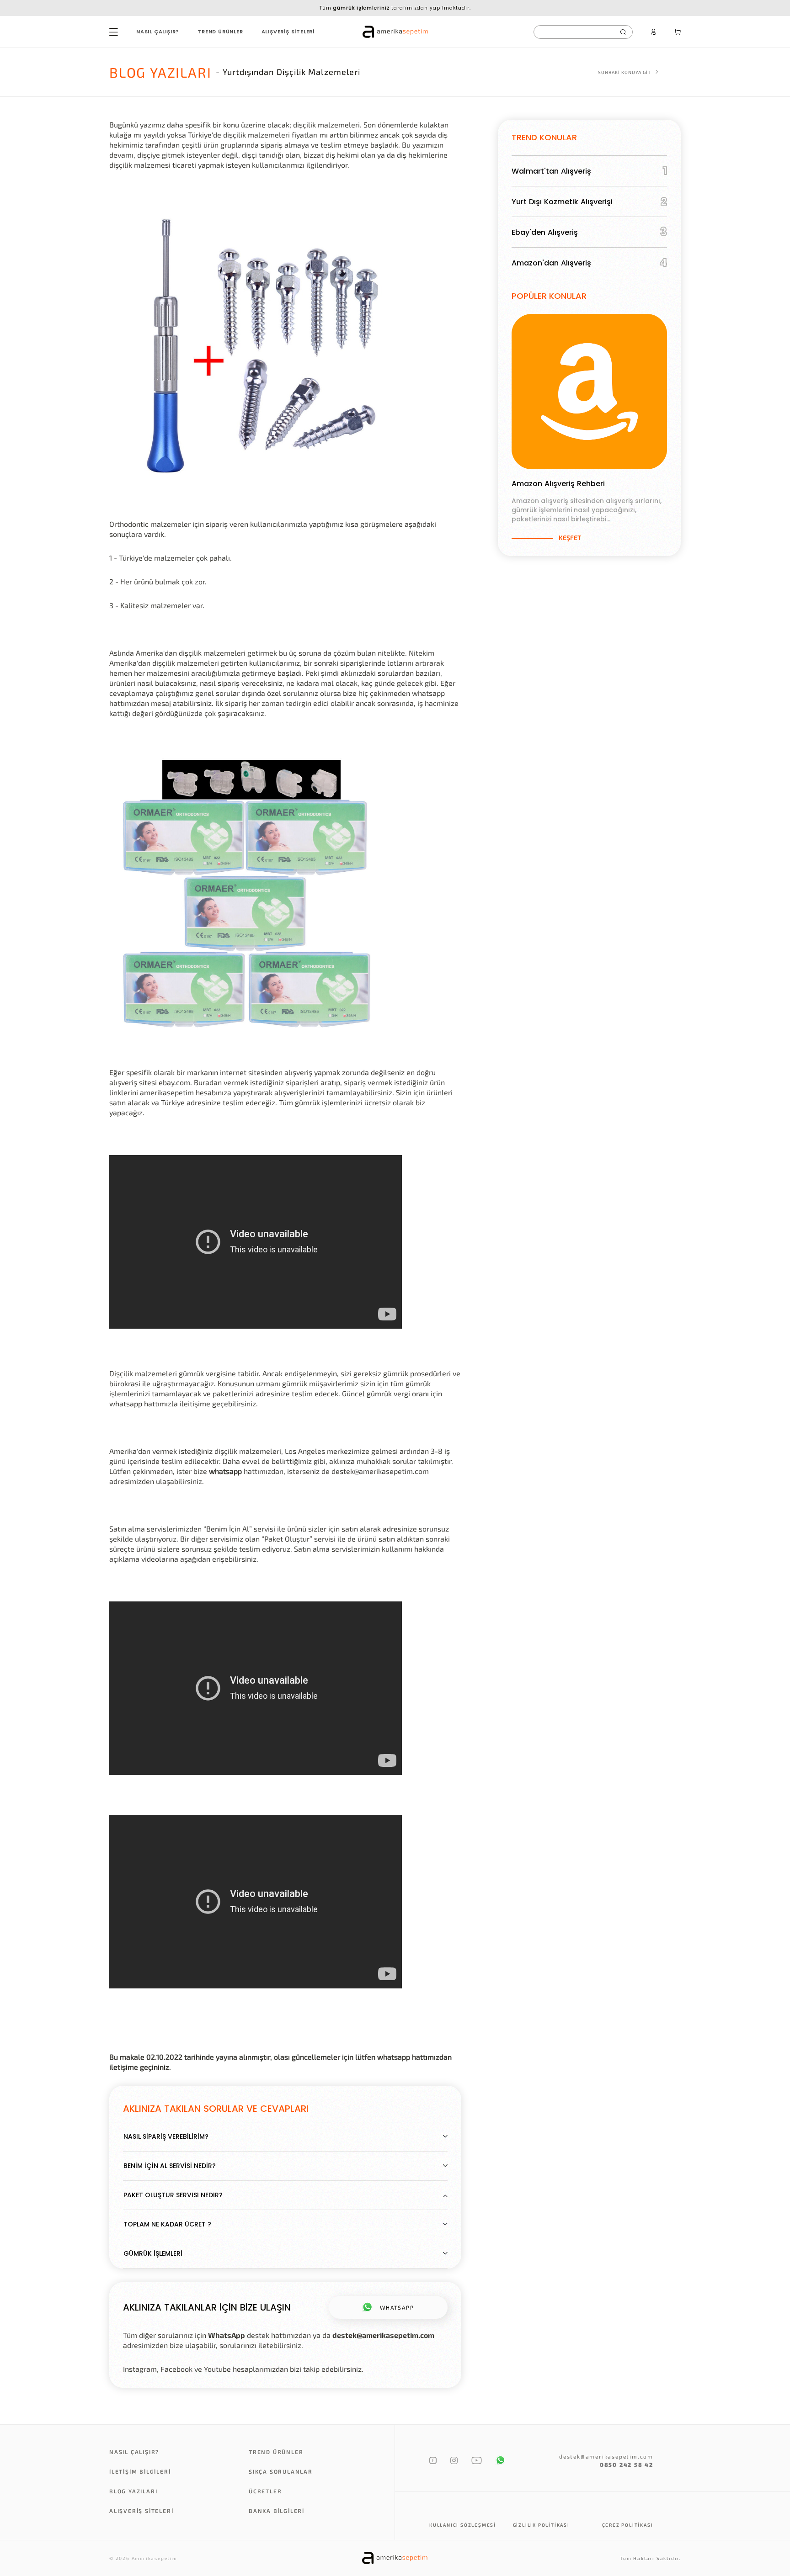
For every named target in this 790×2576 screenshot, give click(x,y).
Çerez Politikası (628, 2525)
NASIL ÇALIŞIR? (158, 32)
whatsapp (225, 1471)
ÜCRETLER (265, 2491)
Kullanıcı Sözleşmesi (463, 2525)
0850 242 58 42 (627, 2465)
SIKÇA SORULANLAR (281, 2471)
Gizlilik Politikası (541, 2525)
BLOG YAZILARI (133, 2491)
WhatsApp (227, 2335)
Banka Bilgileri (277, 2511)
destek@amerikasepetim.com (383, 2335)
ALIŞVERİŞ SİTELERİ (288, 32)
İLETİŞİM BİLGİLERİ (140, 2471)
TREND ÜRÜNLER (220, 32)
